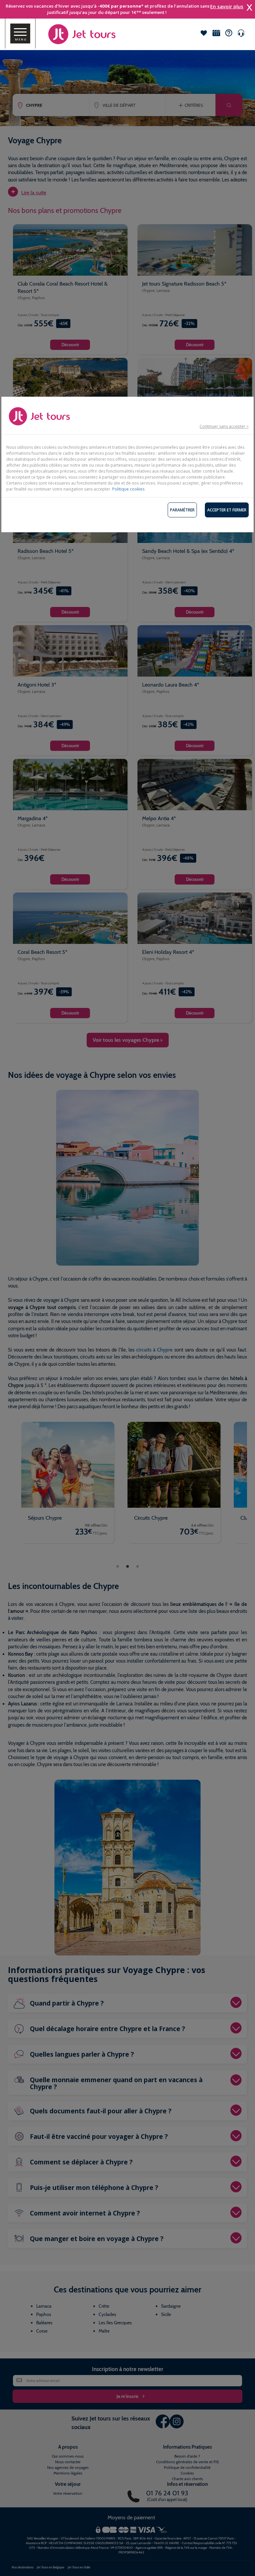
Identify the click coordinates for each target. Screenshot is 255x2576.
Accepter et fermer (227, 510)
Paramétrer (182, 510)
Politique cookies (128, 489)
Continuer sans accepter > (224, 426)
